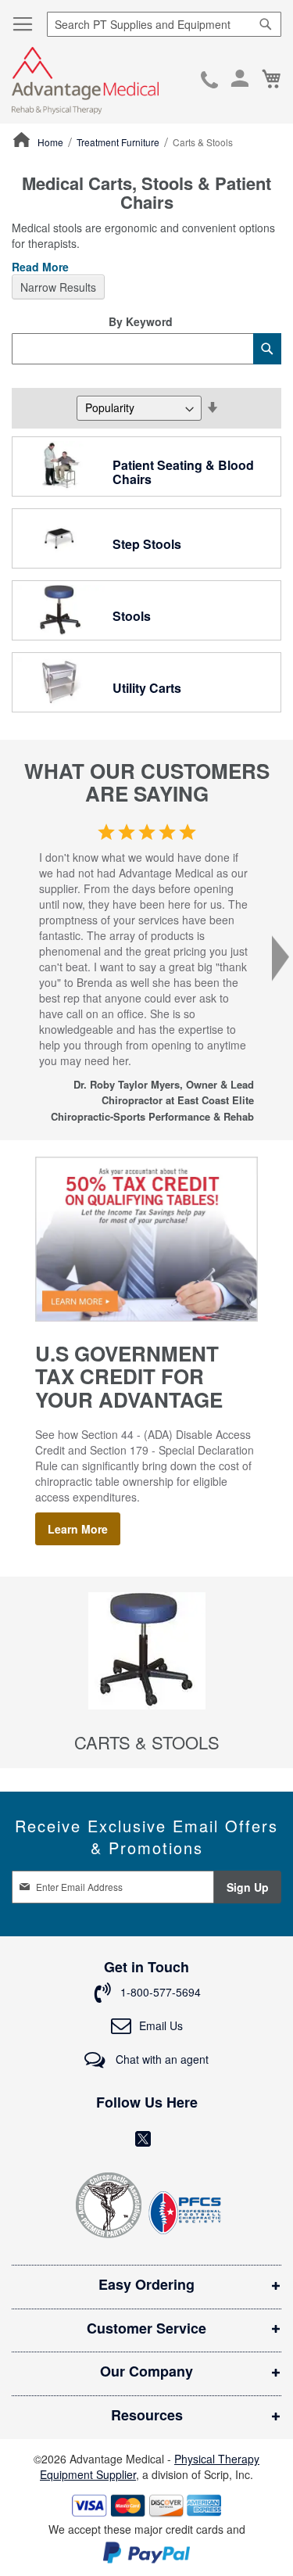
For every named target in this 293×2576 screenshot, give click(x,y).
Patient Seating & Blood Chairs (183, 472)
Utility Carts (147, 688)
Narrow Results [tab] (58, 287)
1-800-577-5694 (209, 81)
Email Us (161, 2025)
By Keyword (141, 321)
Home (52, 142)
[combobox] (164, 24)
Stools (132, 616)
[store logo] (85, 81)
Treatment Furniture (119, 142)
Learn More (78, 1529)
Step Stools (147, 544)
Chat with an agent (161, 2059)
